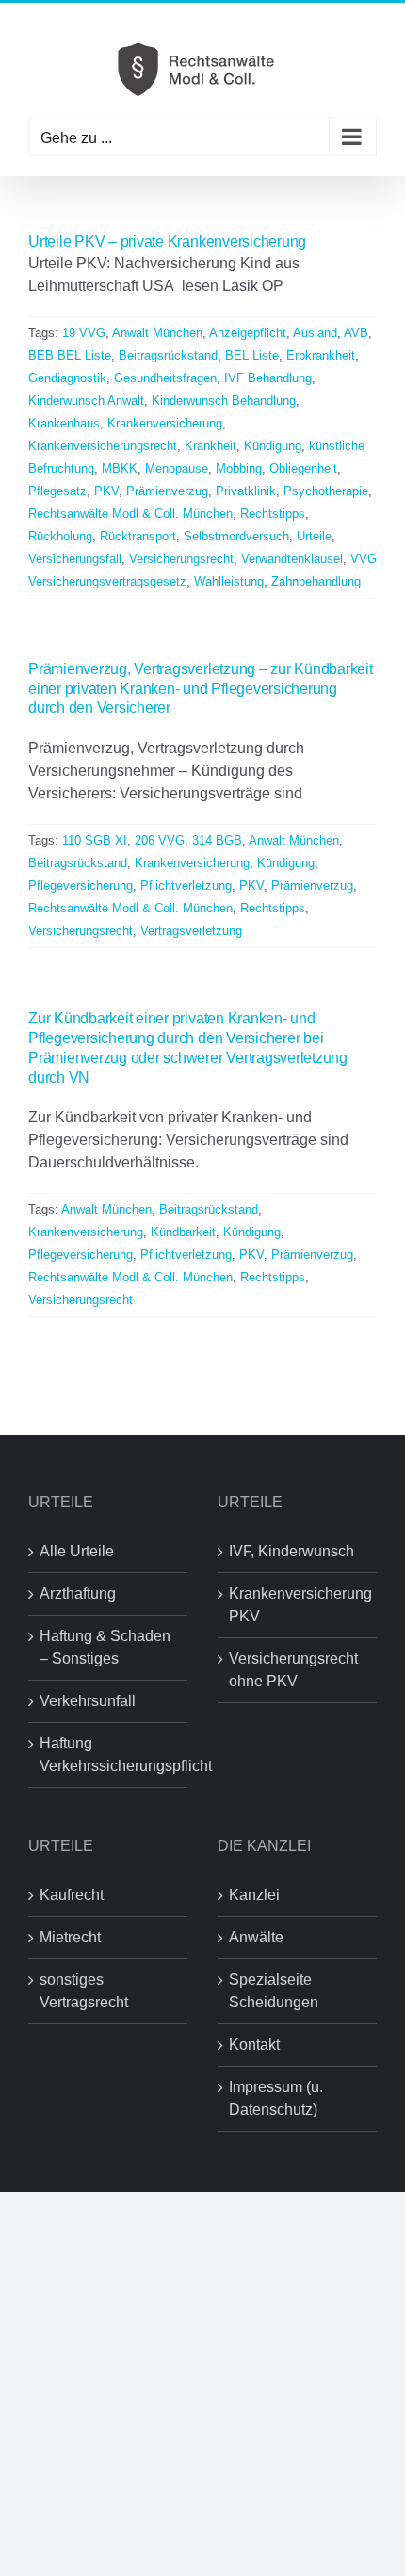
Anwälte (256, 1937)
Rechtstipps (273, 514)
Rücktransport (138, 536)
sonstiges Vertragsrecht (84, 1991)
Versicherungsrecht (181, 559)
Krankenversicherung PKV (298, 1605)
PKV (106, 491)
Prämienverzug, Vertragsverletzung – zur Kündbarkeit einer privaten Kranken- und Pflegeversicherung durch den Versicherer (201, 689)
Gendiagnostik (67, 378)
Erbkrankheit (321, 355)
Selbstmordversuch (236, 536)
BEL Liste (252, 355)
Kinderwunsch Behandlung (224, 401)
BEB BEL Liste (70, 355)
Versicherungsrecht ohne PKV (293, 1670)
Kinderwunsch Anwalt (86, 401)
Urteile (314, 536)
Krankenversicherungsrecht (103, 446)
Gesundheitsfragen (165, 378)
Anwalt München (157, 333)
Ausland (315, 333)
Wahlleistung (229, 581)
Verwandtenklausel (292, 559)
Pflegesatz (57, 491)
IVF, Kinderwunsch (292, 1551)
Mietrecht (70, 1937)
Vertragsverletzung (191, 931)
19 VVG (84, 333)
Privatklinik (246, 491)
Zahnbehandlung (316, 581)
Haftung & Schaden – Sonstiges (105, 1647)
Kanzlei (254, 1895)
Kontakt (254, 2045)
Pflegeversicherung (81, 885)
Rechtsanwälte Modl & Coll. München (130, 514)
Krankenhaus (64, 423)
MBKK (120, 468)
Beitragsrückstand (168, 355)
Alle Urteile (77, 1551)
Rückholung (60, 536)
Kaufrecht (72, 1895)
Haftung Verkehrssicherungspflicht (109, 1755)
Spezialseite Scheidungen (274, 1991)
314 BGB (217, 840)
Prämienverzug (167, 491)
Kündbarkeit (183, 1232)
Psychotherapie (326, 491)
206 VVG (160, 840)
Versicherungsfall (75, 559)
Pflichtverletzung (186, 885)
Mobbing (239, 468)
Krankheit (211, 446)
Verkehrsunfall (88, 1701)
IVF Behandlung (268, 378)
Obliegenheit (303, 468)
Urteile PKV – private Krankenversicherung (167, 241)
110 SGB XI (95, 840)
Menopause (177, 468)
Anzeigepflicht (248, 333)
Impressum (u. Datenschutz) (276, 2098)
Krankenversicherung (165, 423)
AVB (356, 333)
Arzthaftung (78, 1594)
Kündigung (273, 446)
